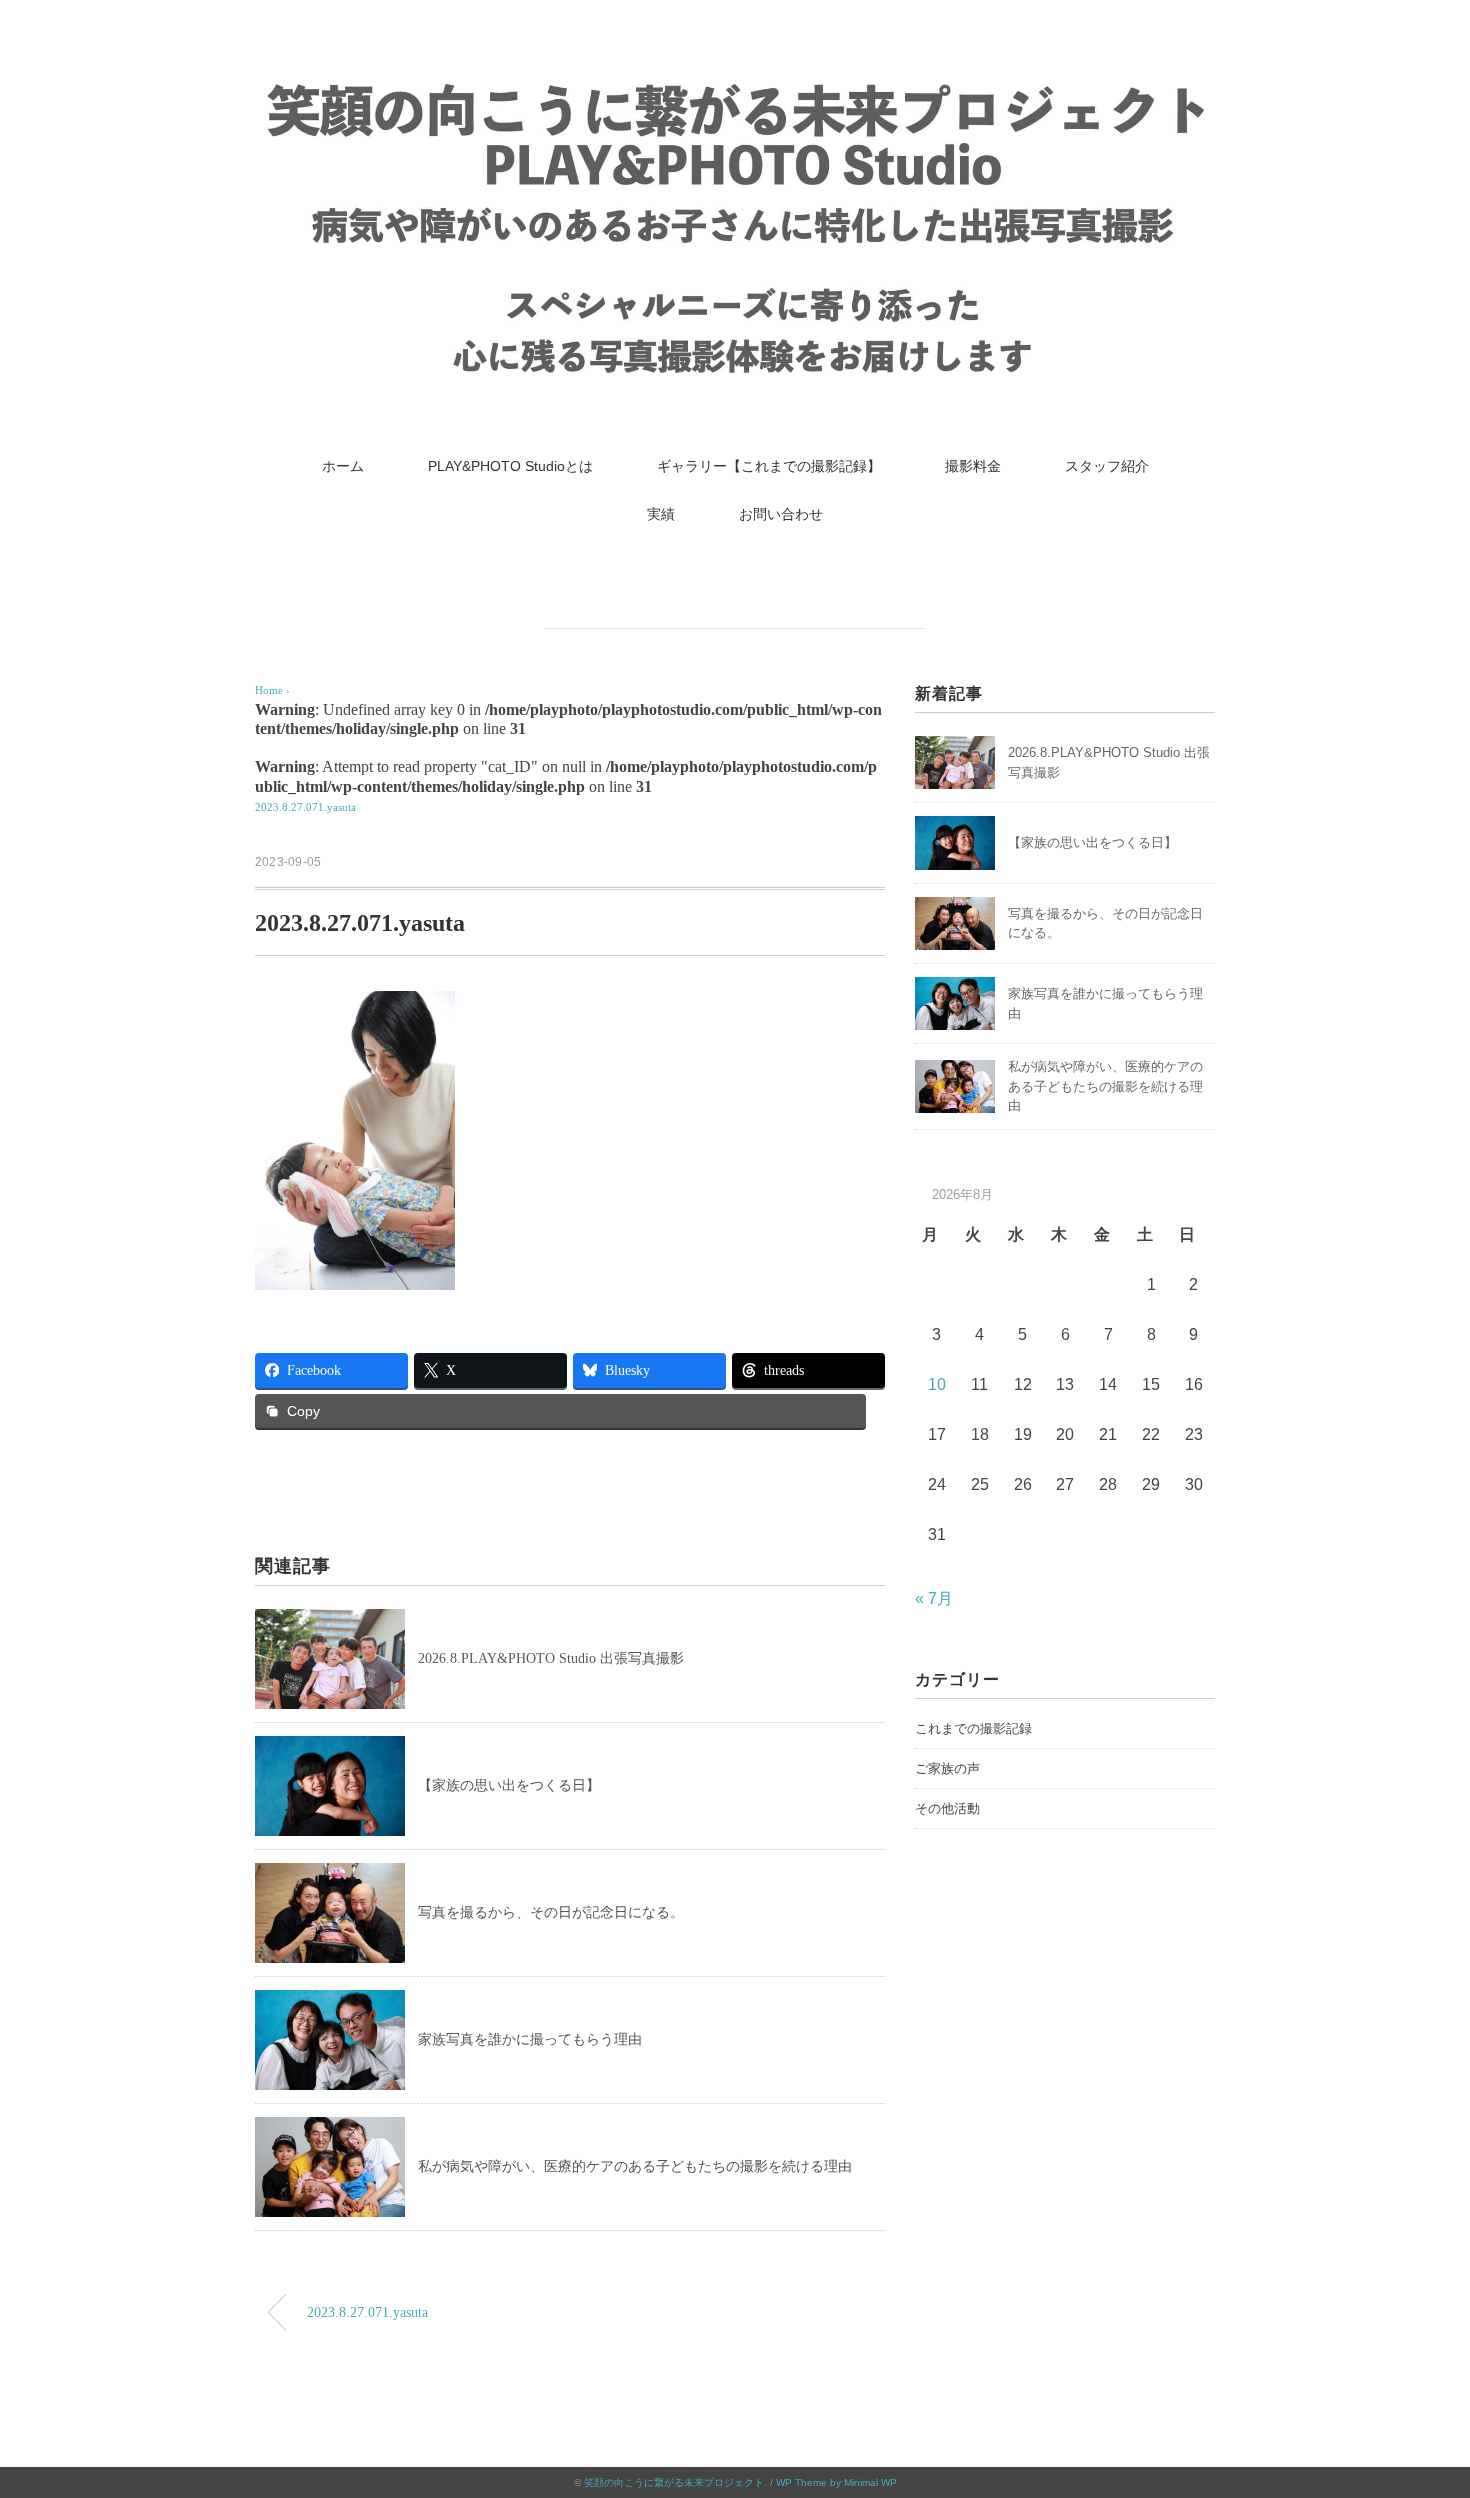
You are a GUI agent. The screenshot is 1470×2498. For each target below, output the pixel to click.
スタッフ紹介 (1107, 466)
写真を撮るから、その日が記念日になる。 (551, 1912)
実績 (661, 514)
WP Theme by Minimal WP (836, 2482)
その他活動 (947, 1808)
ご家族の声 (947, 1768)
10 (937, 1384)
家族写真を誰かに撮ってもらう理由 (530, 2039)
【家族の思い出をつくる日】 (509, 1785)
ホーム (343, 466)
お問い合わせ (781, 514)
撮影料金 (973, 466)
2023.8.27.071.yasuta (305, 807)
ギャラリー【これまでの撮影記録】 (769, 466)
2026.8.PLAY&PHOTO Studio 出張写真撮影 (551, 1658)
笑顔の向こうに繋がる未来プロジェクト (674, 2482)
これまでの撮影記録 (973, 1728)
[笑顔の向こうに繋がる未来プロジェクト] (735, 84)
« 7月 (934, 1598)
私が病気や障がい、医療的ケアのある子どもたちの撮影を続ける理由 (635, 2166)
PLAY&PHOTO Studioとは (510, 466)
